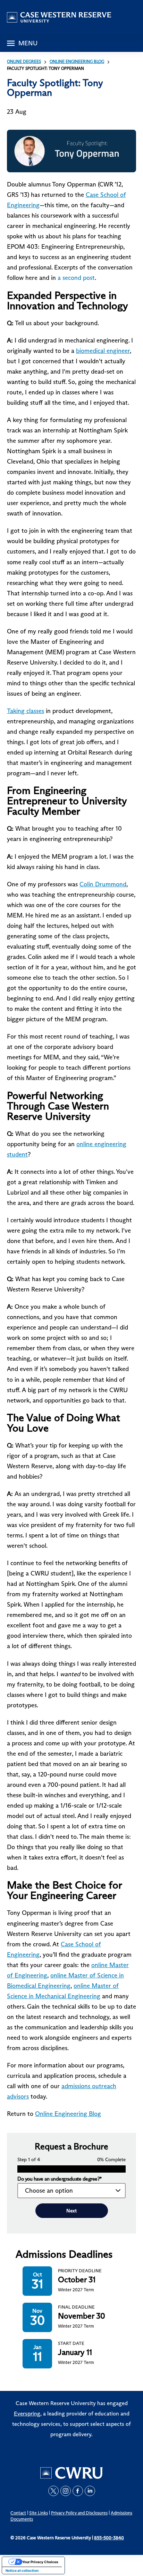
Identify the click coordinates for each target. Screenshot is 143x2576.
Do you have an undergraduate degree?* (60, 2179)
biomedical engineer (103, 351)
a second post (76, 278)
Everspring (27, 2414)
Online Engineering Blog (77, 61)
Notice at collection (22, 2570)
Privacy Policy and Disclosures (79, 2513)
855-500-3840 (109, 2538)
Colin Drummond (103, 884)
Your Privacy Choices (40, 2562)
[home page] (59, 17)
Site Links (39, 2513)
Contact (18, 2513)
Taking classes (26, 711)
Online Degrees (24, 61)
